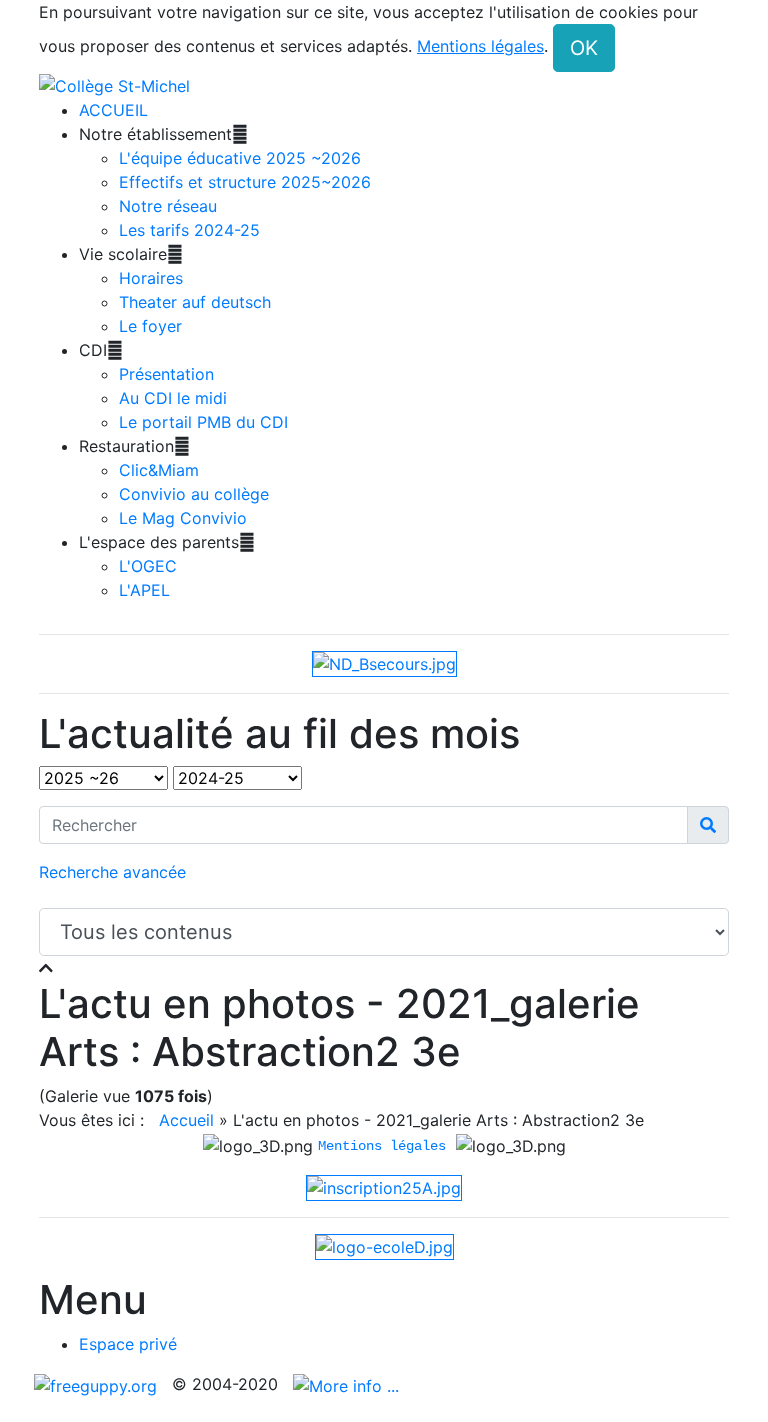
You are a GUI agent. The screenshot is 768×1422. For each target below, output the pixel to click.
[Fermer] (46, 968)
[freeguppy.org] (98, 1384)
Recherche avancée (112, 872)
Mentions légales (382, 1146)
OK (584, 48)
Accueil (186, 1120)
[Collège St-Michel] (114, 84)
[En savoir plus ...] (348, 1384)
